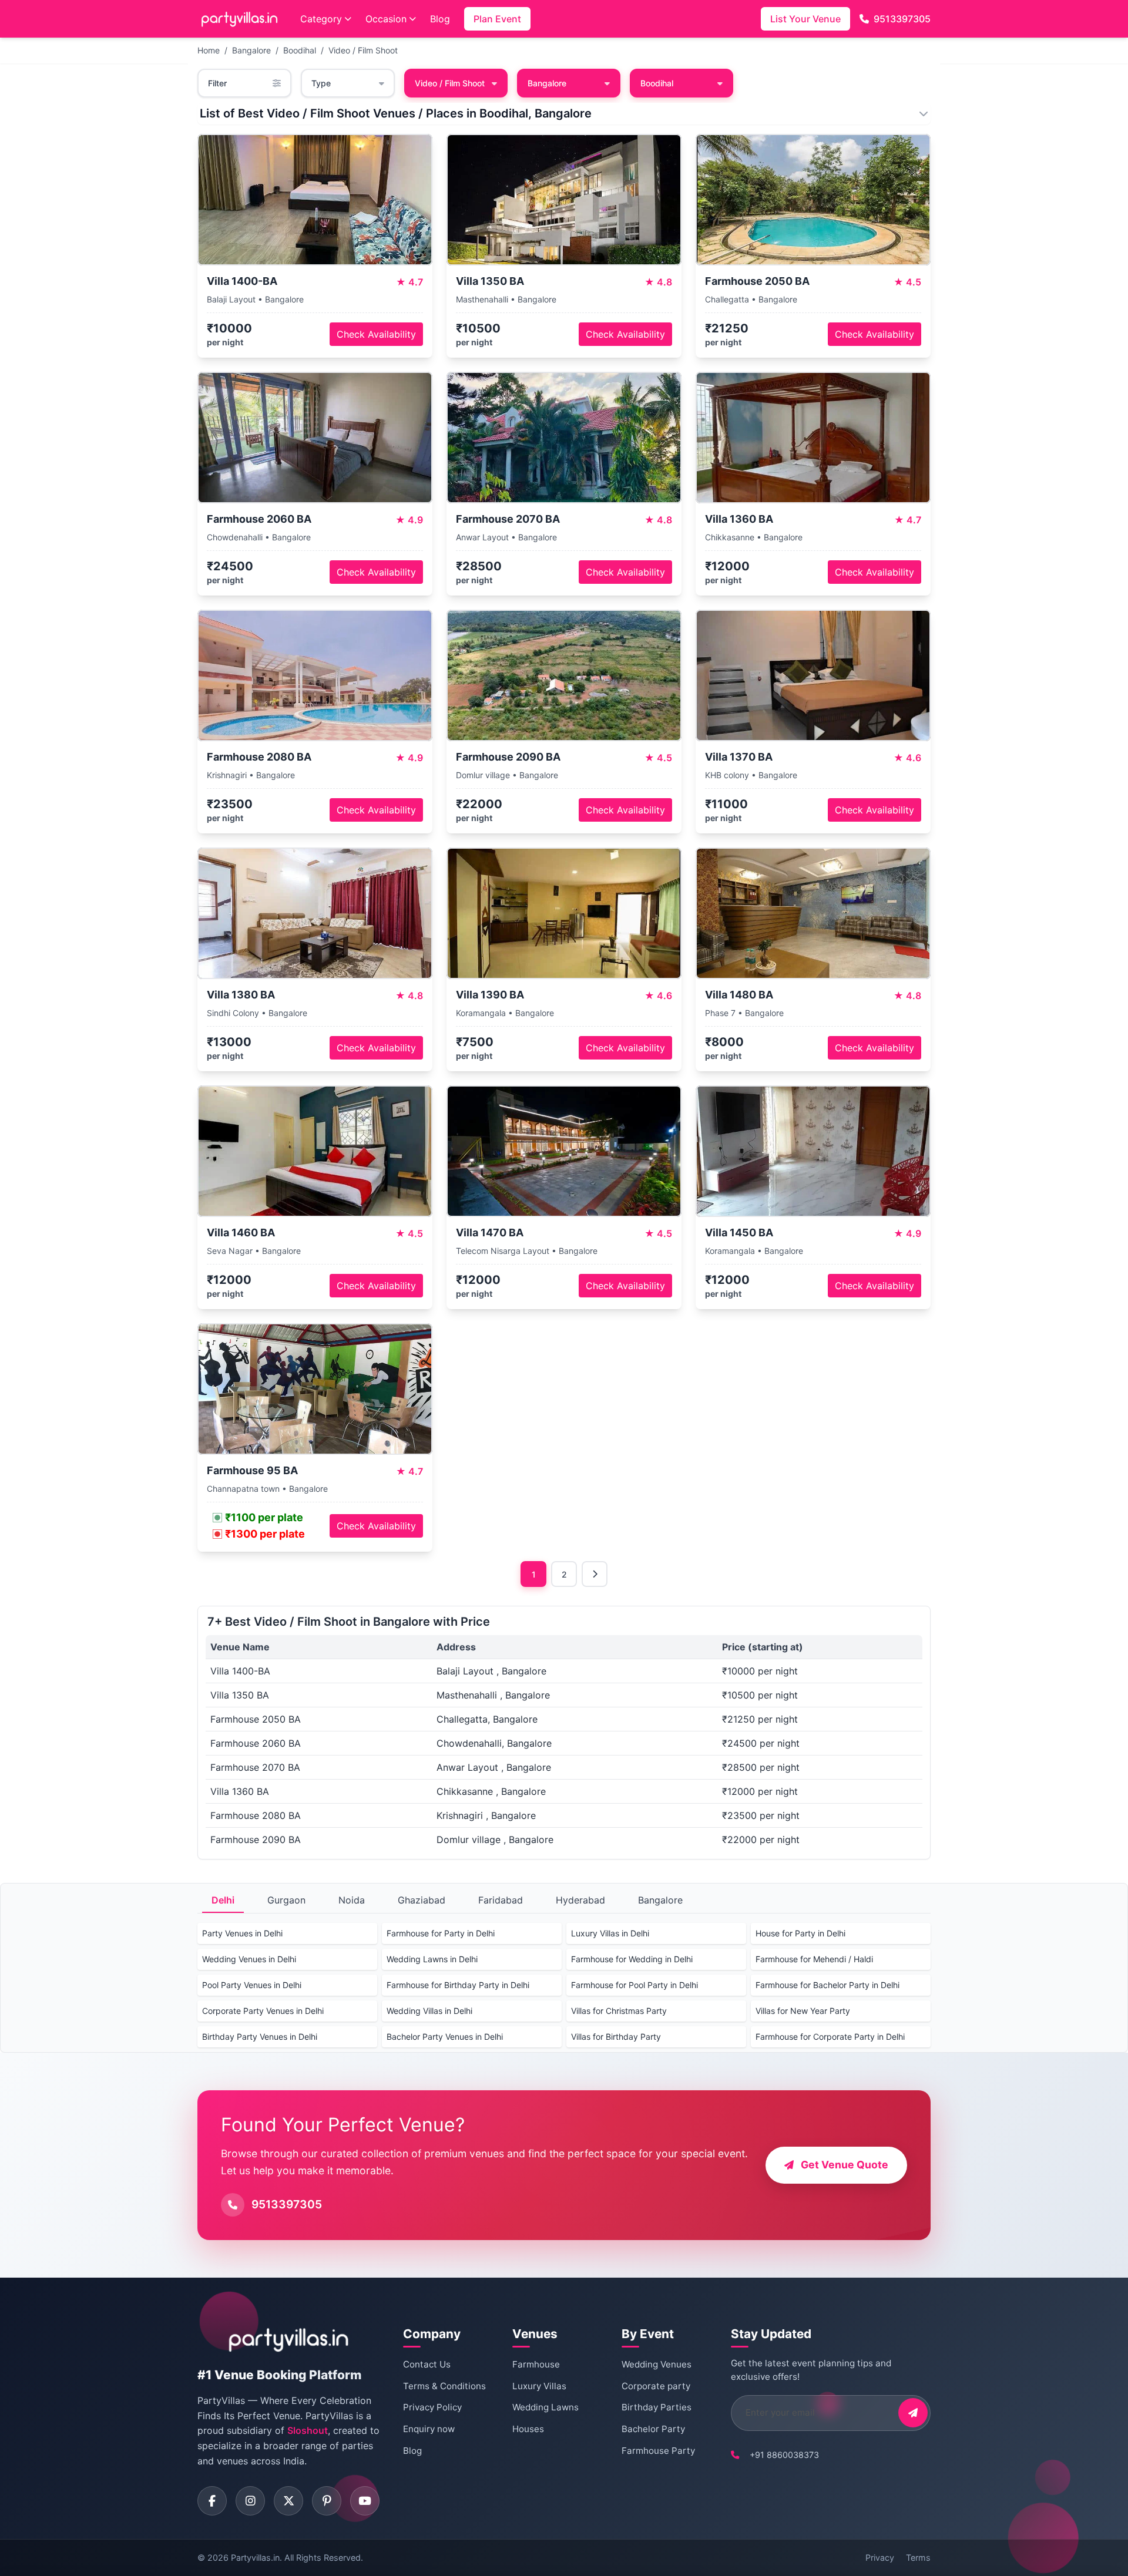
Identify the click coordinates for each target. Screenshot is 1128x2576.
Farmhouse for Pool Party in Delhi (634, 1985)
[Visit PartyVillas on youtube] (365, 2501)
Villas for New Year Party (803, 2011)
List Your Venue (805, 19)
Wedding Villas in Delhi (429, 2011)
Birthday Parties (657, 2407)
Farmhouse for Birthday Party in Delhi (458, 1985)
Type (321, 83)
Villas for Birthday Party (616, 2037)
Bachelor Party (653, 2429)
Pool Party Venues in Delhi (252, 1985)
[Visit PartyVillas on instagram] (250, 2501)
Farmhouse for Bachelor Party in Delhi (827, 1985)
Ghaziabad (422, 1900)
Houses (528, 2429)
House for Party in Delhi (800, 1933)
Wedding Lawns (545, 2407)
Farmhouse (536, 2364)
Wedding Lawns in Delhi (432, 1959)
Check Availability (376, 334)
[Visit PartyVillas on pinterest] (327, 2501)
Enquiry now (429, 2429)
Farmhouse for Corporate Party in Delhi (830, 2037)
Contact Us (427, 2364)
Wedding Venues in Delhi (249, 1959)
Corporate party (656, 2386)
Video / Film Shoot (363, 50)
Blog (440, 19)
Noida (352, 1900)
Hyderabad (580, 1900)
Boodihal (300, 50)
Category (321, 19)
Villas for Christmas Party (619, 2011)
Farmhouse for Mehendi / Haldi (814, 1959)
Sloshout (308, 2430)
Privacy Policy (432, 2407)
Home (209, 50)
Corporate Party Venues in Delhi (263, 2011)
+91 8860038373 (784, 2455)
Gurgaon (286, 1900)
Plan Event (497, 19)
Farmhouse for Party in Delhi (441, 1933)
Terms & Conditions (444, 2386)
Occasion (386, 19)
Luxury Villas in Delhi (610, 1933)
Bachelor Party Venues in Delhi (445, 2037)
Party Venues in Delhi (242, 1933)
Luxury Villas (539, 2386)
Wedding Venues (657, 2364)
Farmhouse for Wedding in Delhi (632, 1959)
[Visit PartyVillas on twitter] (288, 2501)
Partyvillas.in (255, 2557)
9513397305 (902, 19)
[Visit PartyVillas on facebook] (212, 2501)
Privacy (880, 2557)
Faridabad (501, 1900)
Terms (918, 2557)
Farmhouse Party (658, 2451)
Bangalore (251, 50)
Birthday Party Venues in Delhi (260, 2037)
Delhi (223, 1900)
